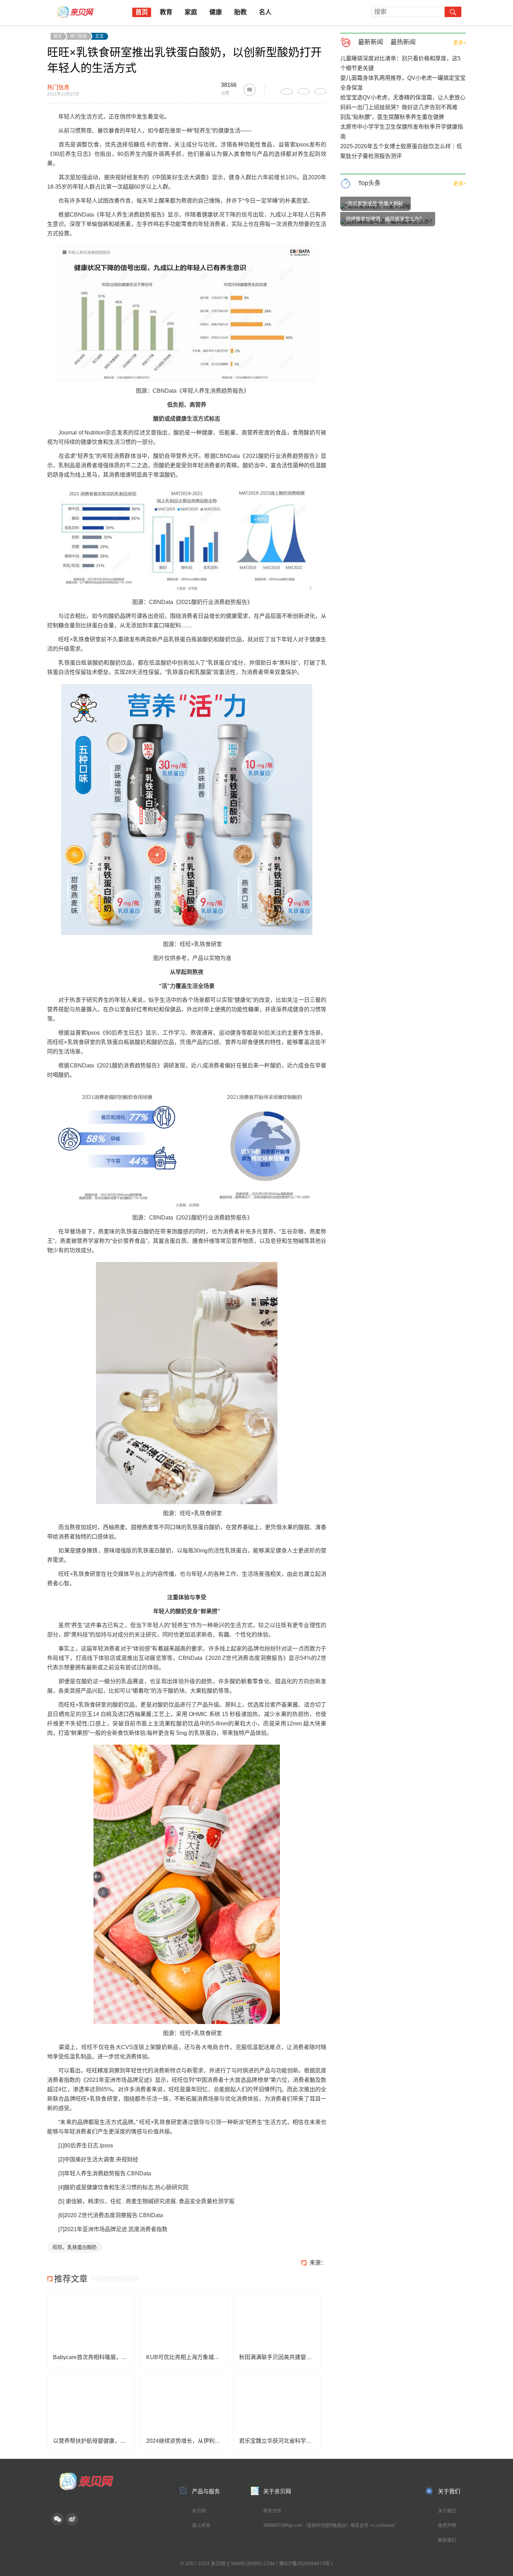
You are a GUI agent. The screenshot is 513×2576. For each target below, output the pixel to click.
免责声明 (447, 2525)
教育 (166, 12)
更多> (460, 43)
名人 (265, 12)
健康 (216, 12)
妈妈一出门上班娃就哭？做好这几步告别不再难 (399, 107)
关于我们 (447, 2511)
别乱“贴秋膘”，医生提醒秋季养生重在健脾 (392, 117)
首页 (142, 12)
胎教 (240, 12)
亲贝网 (199, 2511)
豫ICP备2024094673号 (304, 2563)
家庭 (191, 12)
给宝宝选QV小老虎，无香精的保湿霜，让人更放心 (403, 97)
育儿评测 (201, 2525)
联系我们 (447, 2540)
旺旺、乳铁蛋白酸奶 (75, 2247)
